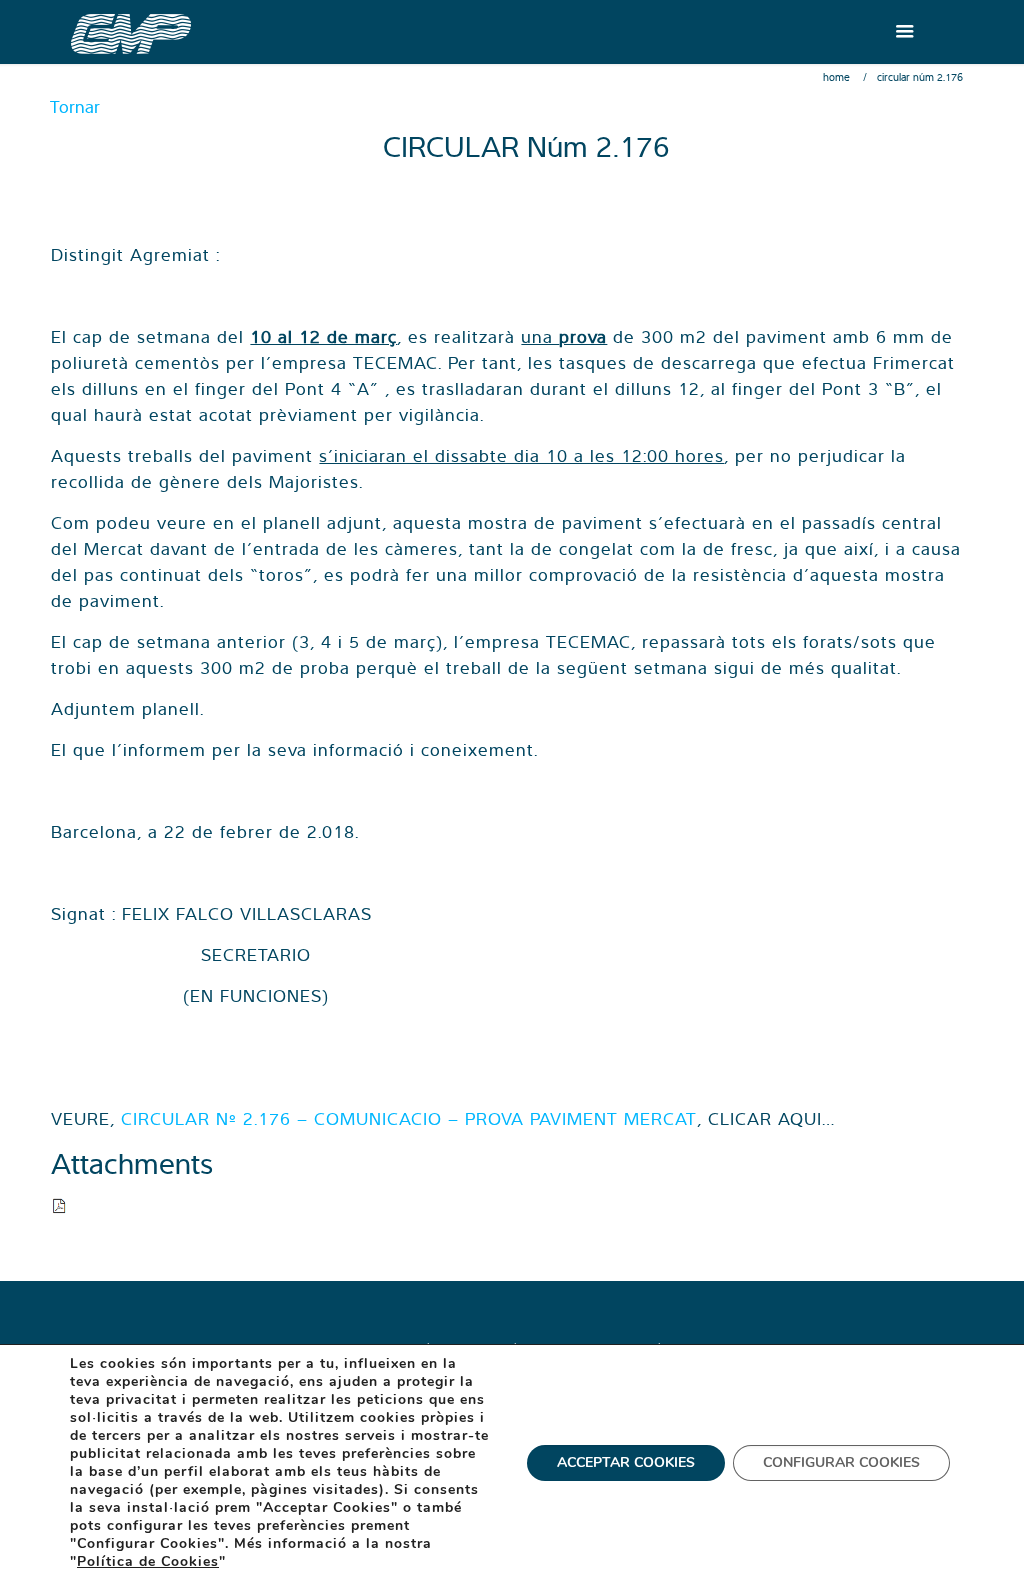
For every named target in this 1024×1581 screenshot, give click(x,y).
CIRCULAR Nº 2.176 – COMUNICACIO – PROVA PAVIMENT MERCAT (409, 1118)
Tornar (75, 106)
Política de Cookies (148, 1561)
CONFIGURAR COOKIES (841, 1462)
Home (836, 77)
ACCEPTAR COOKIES (626, 1462)
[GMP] (131, 32)
